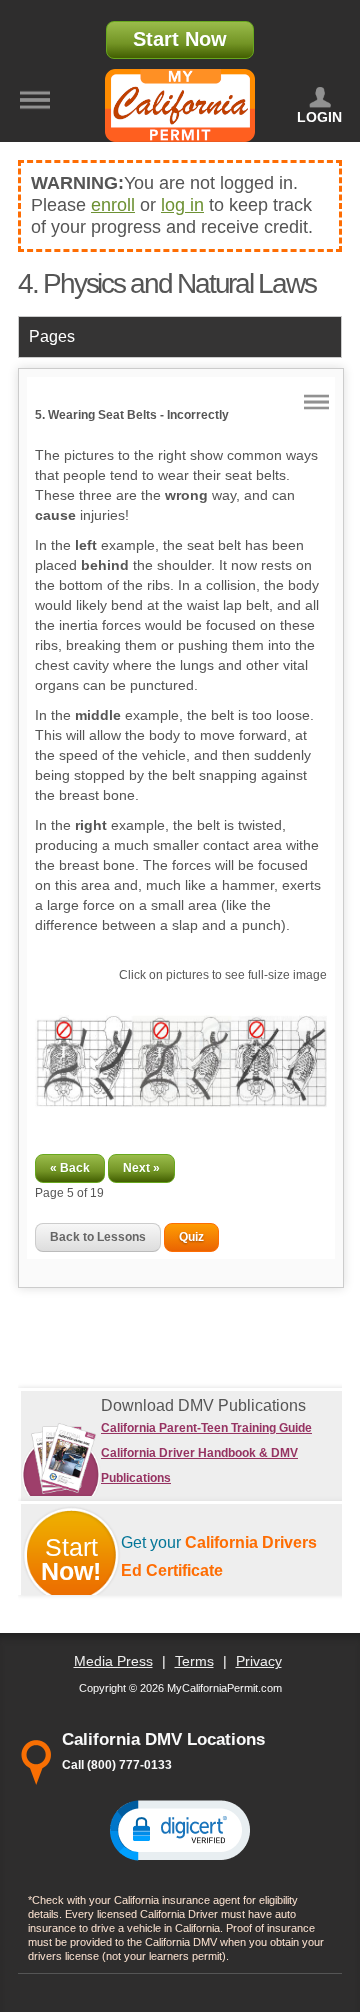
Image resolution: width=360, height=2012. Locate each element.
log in (182, 205)
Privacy (259, 1661)
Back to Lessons (98, 1237)
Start (71, 1559)
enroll (113, 205)
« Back (70, 1168)
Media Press (113, 1661)
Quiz (191, 1237)
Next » (141, 1168)
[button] (180, 1829)
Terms (194, 1661)
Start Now (180, 39)
